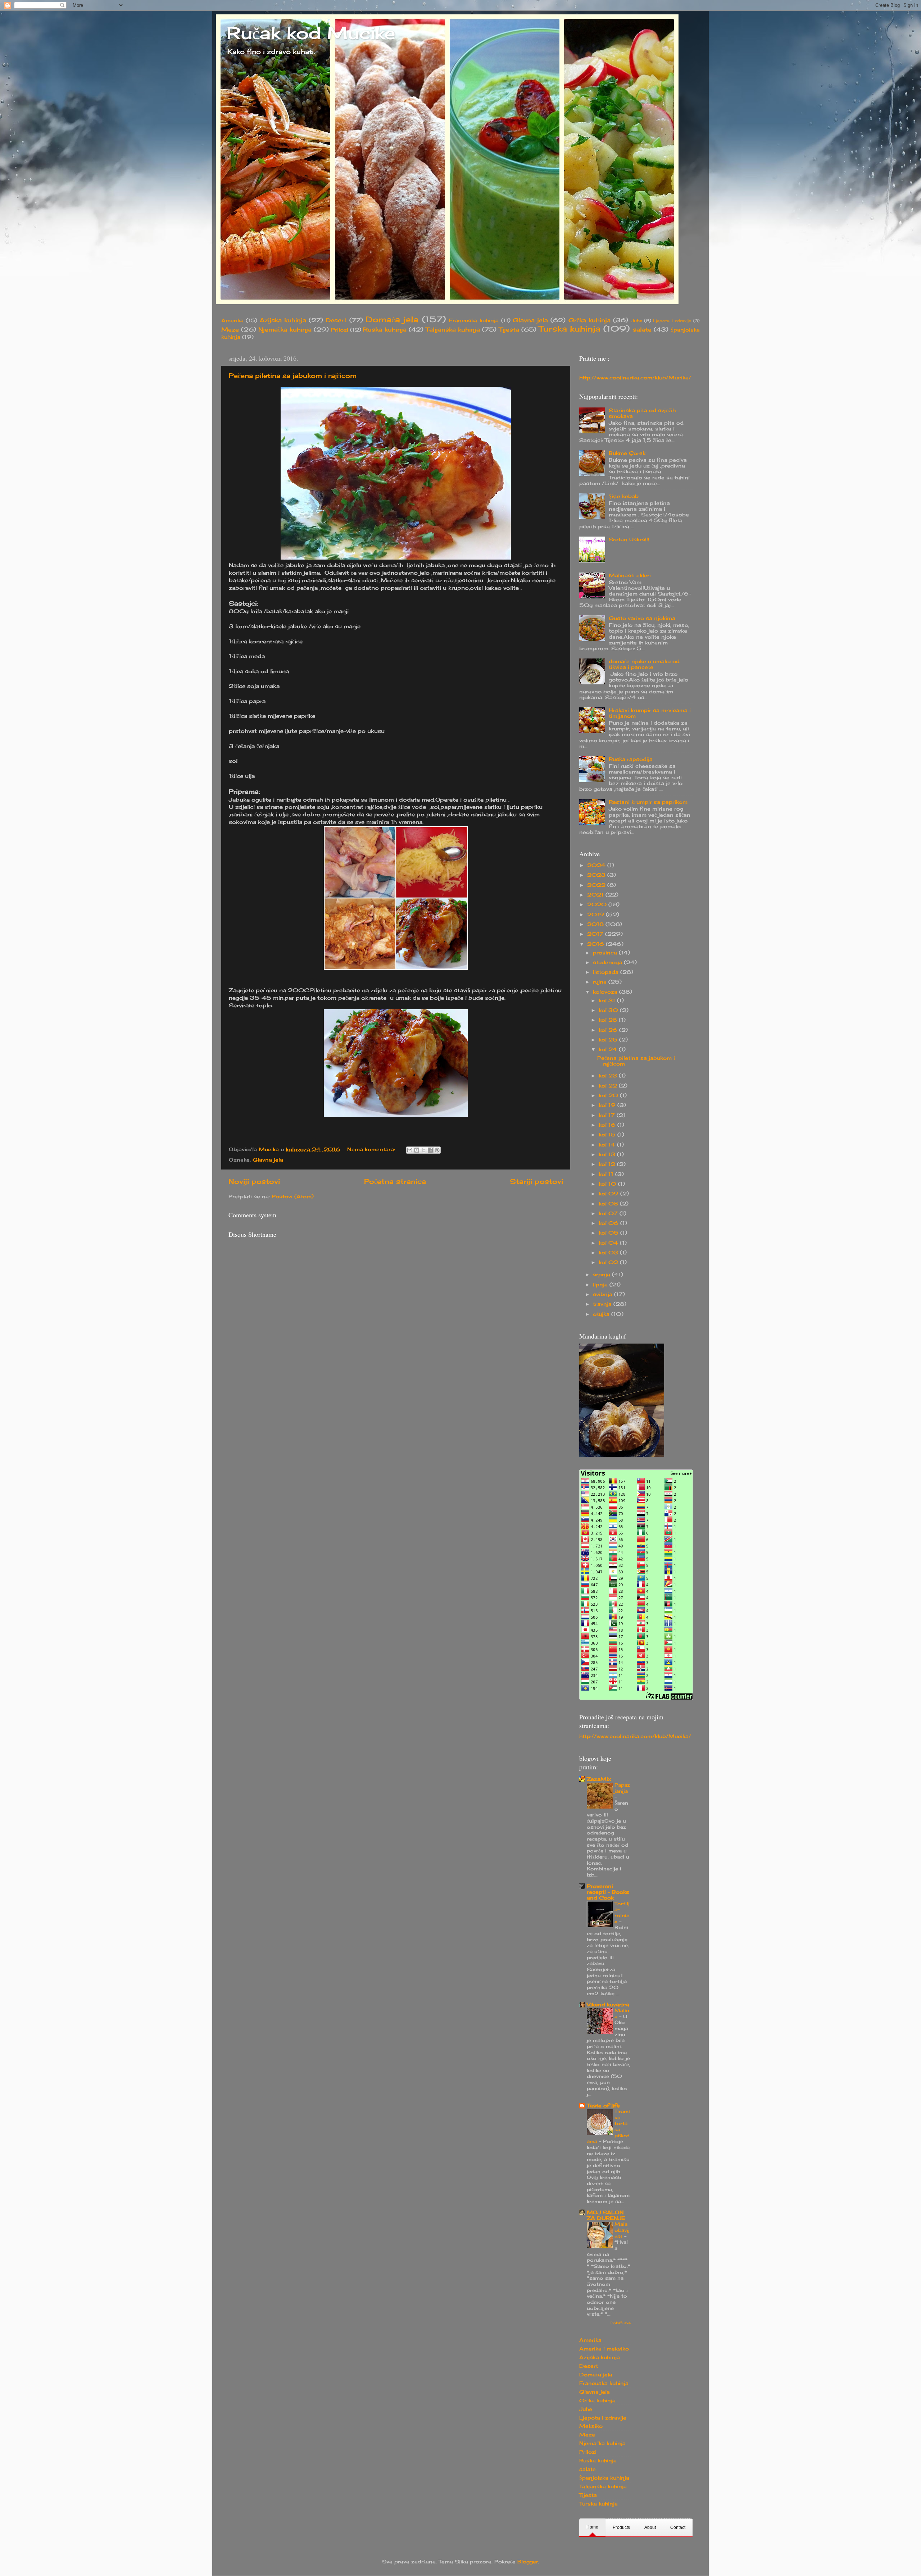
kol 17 (608, 1115)
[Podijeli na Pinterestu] (437, 1150)
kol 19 (608, 1105)
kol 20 (609, 1095)
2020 (598, 904)
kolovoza (606, 992)
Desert (336, 320)
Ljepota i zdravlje (672, 321)
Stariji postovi (536, 1181)
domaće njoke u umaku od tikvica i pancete (644, 664)
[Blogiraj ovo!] (417, 1150)
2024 (597, 865)
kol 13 (608, 1154)
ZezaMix (599, 1779)
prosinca (606, 953)
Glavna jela (530, 320)
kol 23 (609, 1076)
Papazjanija (622, 1788)
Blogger (528, 2562)
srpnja (602, 1275)
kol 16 (608, 1125)
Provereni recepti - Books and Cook (608, 1892)
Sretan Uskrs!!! (629, 539)
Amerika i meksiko (604, 2349)
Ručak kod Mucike (311, 33)
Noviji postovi (254, 1181)
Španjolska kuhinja (604, 2478)
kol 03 (609, 1253)
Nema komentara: (372, 1149)
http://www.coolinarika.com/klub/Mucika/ (635, 378)
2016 (596, 944)
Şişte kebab (624, 496)
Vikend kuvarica (608, 2005)
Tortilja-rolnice (622, 1912)
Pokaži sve (621, 2323)
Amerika (232, 320)
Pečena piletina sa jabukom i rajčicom (293, 375)
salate (642, 329)
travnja (603, 1304)
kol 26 (609, 1030)
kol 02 (609, 1262)
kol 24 (609, 1049)
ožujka (602, 1314)
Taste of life (603, 2106)
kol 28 (609, 1020)
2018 (596, 924)
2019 (596, 915)
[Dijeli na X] (423, 1150)
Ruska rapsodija (631, 759)
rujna (601, 982)
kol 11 (607, 1174)
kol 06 (609, 1223)
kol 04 (609, 1243)
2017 (596, 934)
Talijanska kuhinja (453, 329)
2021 (596, 895)
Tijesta (509, 329)
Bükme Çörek (627, 453)
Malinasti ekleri (630, 575)
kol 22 (609, 1086)
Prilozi (340, 330)
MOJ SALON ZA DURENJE (606, 2215)
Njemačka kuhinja (285, 329)
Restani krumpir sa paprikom (648, 802)
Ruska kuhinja (385, 329)
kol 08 (609, 1204)
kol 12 (608, 1164)
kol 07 (609, 1213)
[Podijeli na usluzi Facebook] (430, 1150)
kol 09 (609, 1194)
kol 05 (609, 1233)
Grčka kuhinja (589, 320)
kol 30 (609, 1010)
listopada (607, 972)
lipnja (601, 1285)
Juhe (637, 321)
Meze (230, 329)
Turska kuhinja (570, 329)
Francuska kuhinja (474, 320)
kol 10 (608, 1184)
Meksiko (591, 2426)
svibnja (604, 1294)
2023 (597, 875)
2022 (597, 885)
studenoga (608, 962)
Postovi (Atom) (293, 1196)
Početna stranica (395, 1181)
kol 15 (608, 1135)
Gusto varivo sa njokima (642, 618)
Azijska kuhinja (283, 320)
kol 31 (608, 1000)
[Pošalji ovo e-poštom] (410, 1150)
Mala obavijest (622, 2230)
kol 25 (609, 1040)
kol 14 (608, 1145)
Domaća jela (392, 319)
